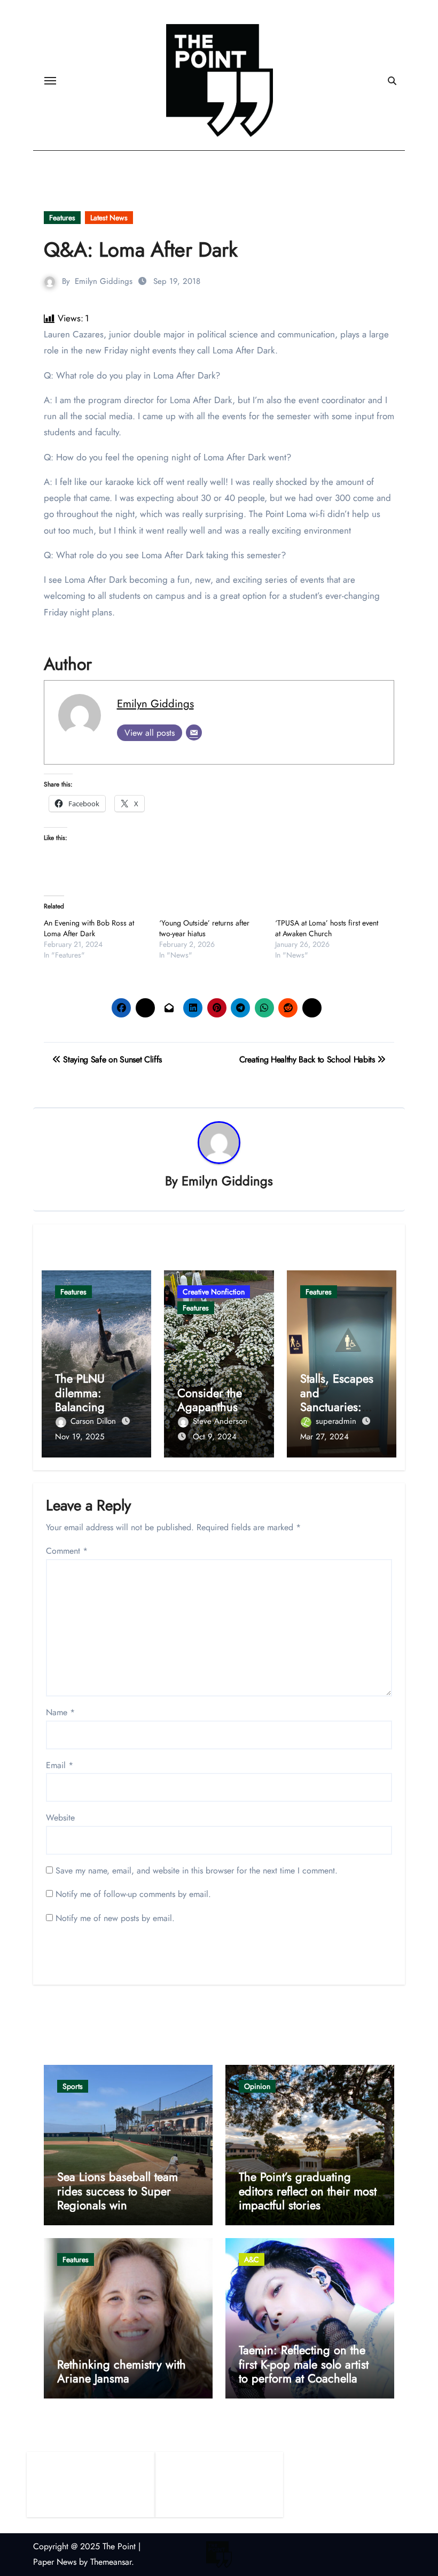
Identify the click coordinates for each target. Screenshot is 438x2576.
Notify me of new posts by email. (115, 1918)
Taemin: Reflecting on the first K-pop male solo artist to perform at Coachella (304, 2364)
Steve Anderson (220, 1421)
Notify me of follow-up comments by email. (133, 1894)
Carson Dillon (95, 1421)
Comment (67, 1551)
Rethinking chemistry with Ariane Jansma (122, 2371)
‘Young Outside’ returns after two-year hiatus (204, 928)
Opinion (257, 2086)
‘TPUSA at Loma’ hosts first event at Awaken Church (327, 928)
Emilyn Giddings (104, 281)
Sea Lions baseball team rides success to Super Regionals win (118, 2191)
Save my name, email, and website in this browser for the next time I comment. (197, 1871)
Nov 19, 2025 (80, 1437)
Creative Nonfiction (214, 1292)
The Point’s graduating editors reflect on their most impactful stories (308, 2191)
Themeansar (111, 2562)
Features (62, 218)
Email (60, 1765)
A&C (252, 2259)
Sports (73, 2086)
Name (60, 1712)
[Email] (194, 732)
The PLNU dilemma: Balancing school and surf (94, 1399)
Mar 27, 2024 (324, 1437)
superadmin (337, 1421)
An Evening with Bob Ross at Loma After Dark (89, 928)
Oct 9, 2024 (215, 1437)
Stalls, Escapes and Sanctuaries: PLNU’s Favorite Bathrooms (339, 1407)
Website (60, 1818)
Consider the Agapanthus (210, 1400)
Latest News (109, 218)
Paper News (55, 2562)
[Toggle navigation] (50, 81)
